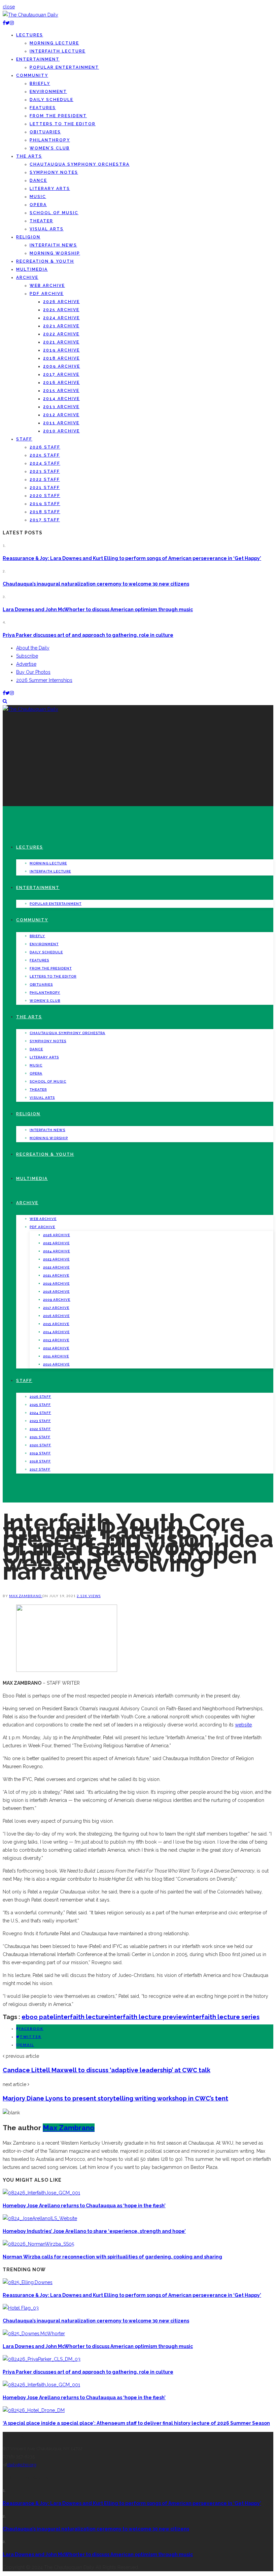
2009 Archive (62, 366)
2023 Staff (45, 471)
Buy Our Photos (33, 672)
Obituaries (45, 132)
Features (43, 108)
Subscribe (27, 656)
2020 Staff (45, 496)
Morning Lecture (54, 43)
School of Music (54, 213)
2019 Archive (61, 350)
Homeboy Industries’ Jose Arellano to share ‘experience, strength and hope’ (94, 2231)
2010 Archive (61, 431)
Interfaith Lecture (58, 51)
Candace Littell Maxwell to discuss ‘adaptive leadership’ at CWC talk (107, 2070)
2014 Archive (61, 399)
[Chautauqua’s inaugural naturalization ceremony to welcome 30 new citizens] (21, 2308)
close (9, 7)
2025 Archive (61, 310)
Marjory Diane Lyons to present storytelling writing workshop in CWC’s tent (115, 2098)
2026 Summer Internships (44, 680)
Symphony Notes (54, 172)
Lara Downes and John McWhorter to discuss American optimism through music (98, 609)
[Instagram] (12, 23)
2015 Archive (61, 391)
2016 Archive (61, 383)
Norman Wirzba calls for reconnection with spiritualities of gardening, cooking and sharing (112, 2257)
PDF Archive (47, 294)
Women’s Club (50, 148)
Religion (28, 237)
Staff (24, 439)
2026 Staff (45, 447)
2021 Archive (61, 342)
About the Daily (33, 648)
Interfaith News (53, 245)
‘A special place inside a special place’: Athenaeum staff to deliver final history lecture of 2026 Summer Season (136, 2423)
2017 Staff (45, 520)
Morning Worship (55, 253)
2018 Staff (45, 512)
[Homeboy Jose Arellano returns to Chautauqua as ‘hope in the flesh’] (41, 2193)
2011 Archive (61, 423)
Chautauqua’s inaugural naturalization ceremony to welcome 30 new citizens (96, 584)
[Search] (5, 701)
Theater (41, 221)
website (243, 1725)
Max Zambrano (26, 1596)
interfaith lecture (82, 2017)
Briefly (40, 84)
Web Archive (47, 286)
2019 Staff (45, 504)
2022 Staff (45, 480)
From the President (58, 116)
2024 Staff (45, 463)
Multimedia (32, 269)
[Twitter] (8, 23)
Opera (38, 205)
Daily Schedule (51, 100)
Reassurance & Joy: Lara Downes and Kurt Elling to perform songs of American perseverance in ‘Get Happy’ (132, 558)
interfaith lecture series (223, 2017)
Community (32, 75)
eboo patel (39, 2017)
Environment (48, 92)
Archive (27, 277)
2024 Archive (61, 318)
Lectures (30, 35)
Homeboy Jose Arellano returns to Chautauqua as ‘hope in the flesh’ (84, 2206)
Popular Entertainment (64, 67)
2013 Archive (61, 407)
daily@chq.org (22, 2465)
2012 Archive (61, 415)
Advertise (26, 664)
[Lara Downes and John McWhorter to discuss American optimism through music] (34, 2334)
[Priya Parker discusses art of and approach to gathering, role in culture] (42, 2359)
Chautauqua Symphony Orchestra (80, 164)
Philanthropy (50, 140)
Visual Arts (47, 229)
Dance (38, 180)
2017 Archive (61, 374)
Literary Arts (50, 189)
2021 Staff (45, 488)
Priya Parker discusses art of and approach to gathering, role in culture (88, 635)
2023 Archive (61, 326)
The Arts (29, 156)
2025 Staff (45, 455)
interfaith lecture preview (148, 2017)
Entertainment (38, 59)
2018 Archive (61, 358)
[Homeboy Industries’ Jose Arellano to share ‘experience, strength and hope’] (40, 2218)
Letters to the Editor (63, 124)
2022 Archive (61, 334)
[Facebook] (4, 23)
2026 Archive (61, 302)
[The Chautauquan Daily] (30, 15)
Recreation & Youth (45, 261)
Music (38, 197)
